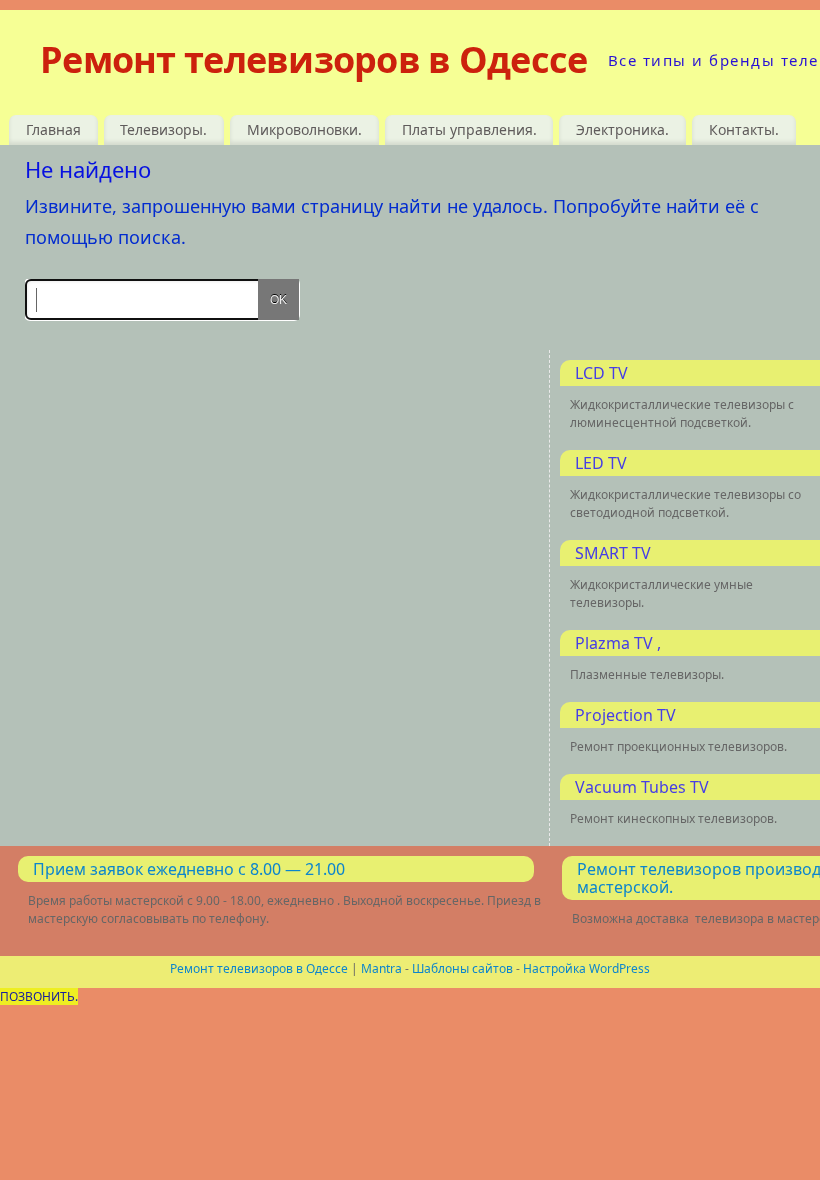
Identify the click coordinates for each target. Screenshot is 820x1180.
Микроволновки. (304, 129)
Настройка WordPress (586, 968)
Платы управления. (469, 129)
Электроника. (622, 129)
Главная (53, 129)
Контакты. (744, 129)
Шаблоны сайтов (462, 968)
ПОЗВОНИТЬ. (39, 996)
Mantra (381, 968)
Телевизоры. (163, 129)
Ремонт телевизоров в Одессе (314, 59)
